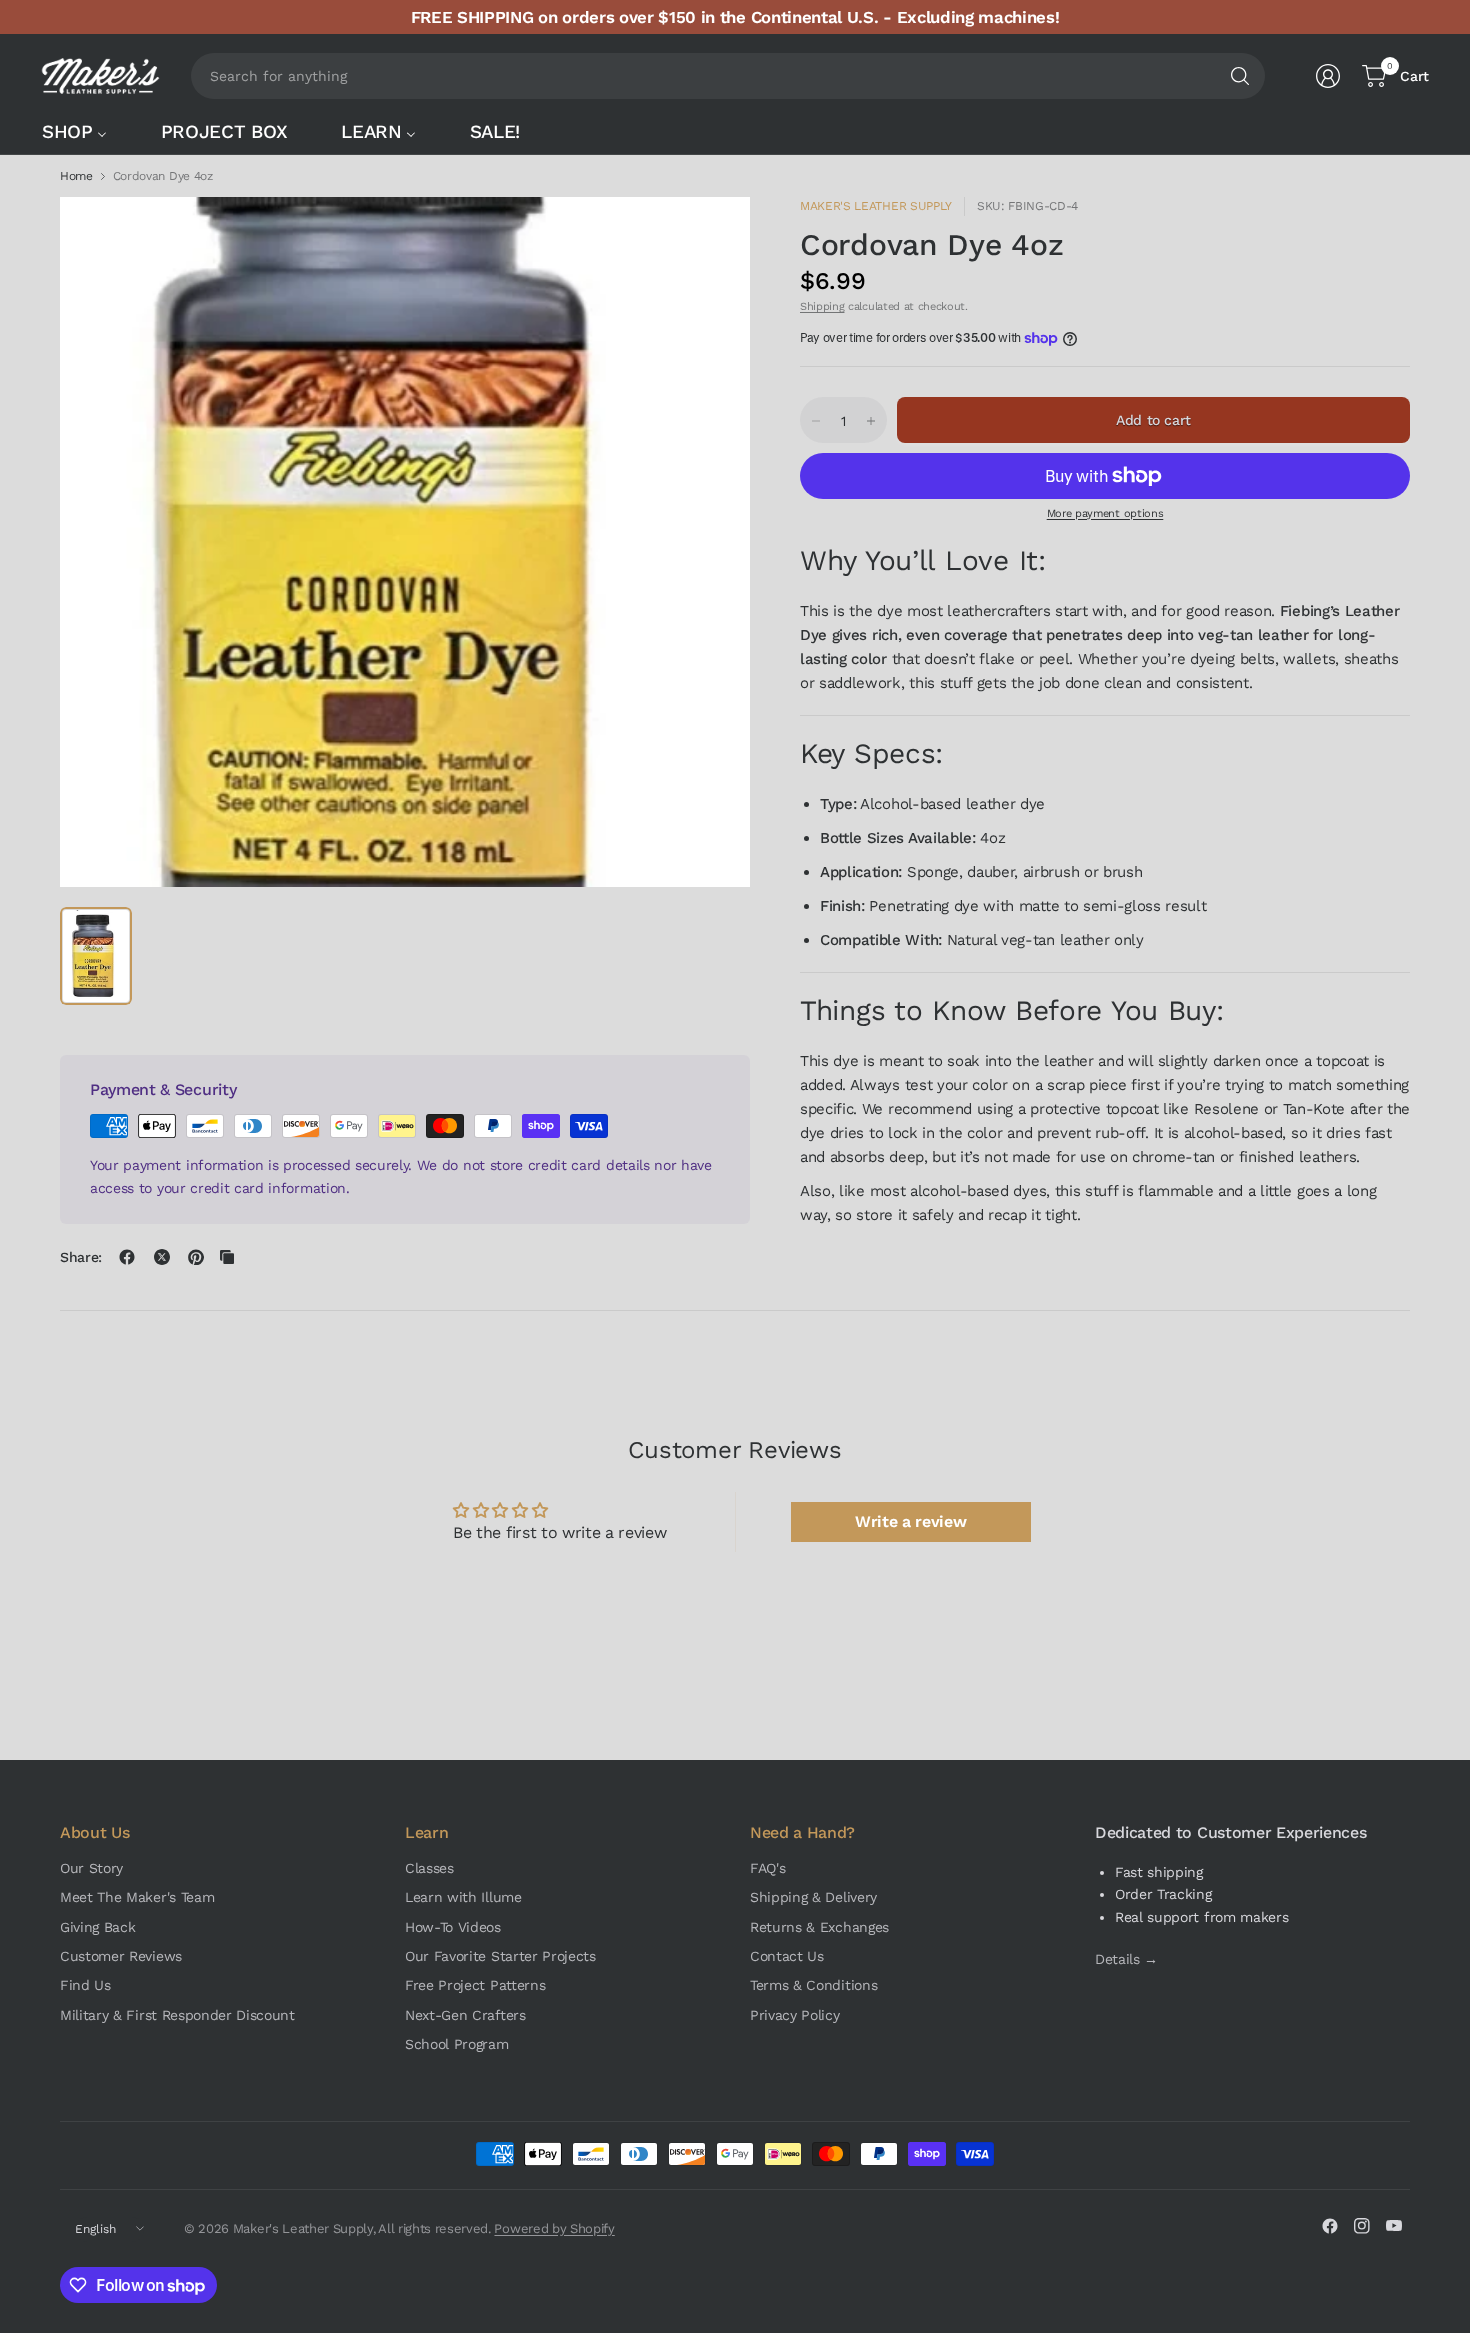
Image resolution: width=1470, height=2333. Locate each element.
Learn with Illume (463, 1897)
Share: (81, 1257)
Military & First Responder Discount (177, 2015)
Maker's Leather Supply (876, 206)
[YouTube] (1394, 2226)
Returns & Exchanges (819, 1927)
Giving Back (97, 1927)
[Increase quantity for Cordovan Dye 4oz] (871, 421)
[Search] (1240, 76)
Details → (1126, 1959)
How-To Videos (453, 1927)
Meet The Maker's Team (137, 1897)
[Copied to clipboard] (227, 1257)
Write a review (911, 1521)
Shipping (822, 306)
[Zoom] (712, 235)
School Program (457, 2044)
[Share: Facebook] (127, 1257)
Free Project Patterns (475, 1985)
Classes (429, 1868)
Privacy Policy (795, 2015)
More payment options (1105, 513)
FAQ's (767, 1868)
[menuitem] (84, 131)
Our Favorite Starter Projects (500, 1956)
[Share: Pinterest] (196, 1257)
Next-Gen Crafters (465, 2015)
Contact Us (787, 1956)
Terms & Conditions (813, 1985)
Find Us (85, 1985)
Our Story (91, 1868)
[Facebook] (1330, 2226)
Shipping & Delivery (813, 1897)
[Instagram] (1362, 2226)
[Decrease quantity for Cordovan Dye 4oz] (816, 421)
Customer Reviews (121, 1956)
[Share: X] (162, 1257)
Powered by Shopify (554, 2228)
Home (76, 176)
